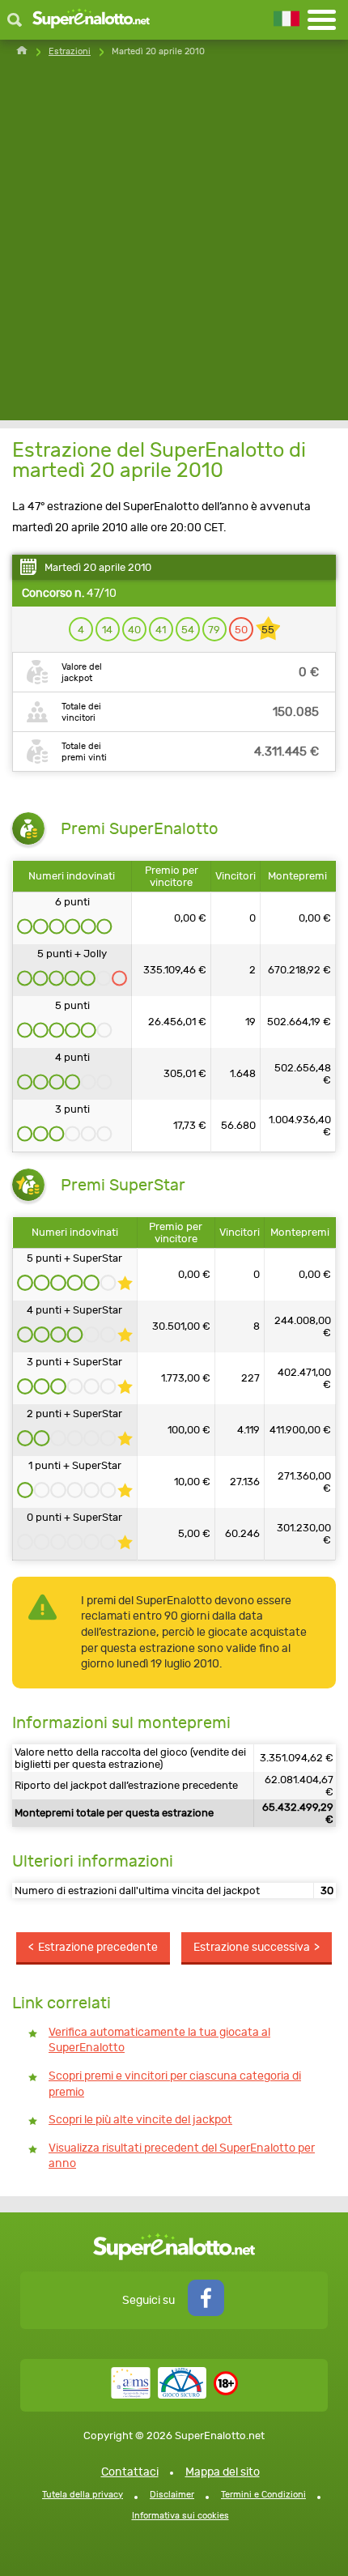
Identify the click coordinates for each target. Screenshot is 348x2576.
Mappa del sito (223, 2472)
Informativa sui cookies (180, 2516)
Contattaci (130, 2472)
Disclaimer (172, 2495)
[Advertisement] (174, 246)
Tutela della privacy (83, 2495)
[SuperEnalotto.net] (91, 20)
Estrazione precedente (98, 1947)
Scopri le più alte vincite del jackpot (140, 2120)
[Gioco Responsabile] (159, 2395)
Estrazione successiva (252, 1947)
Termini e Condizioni (263, 2495)
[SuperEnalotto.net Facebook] (206, 2312)
